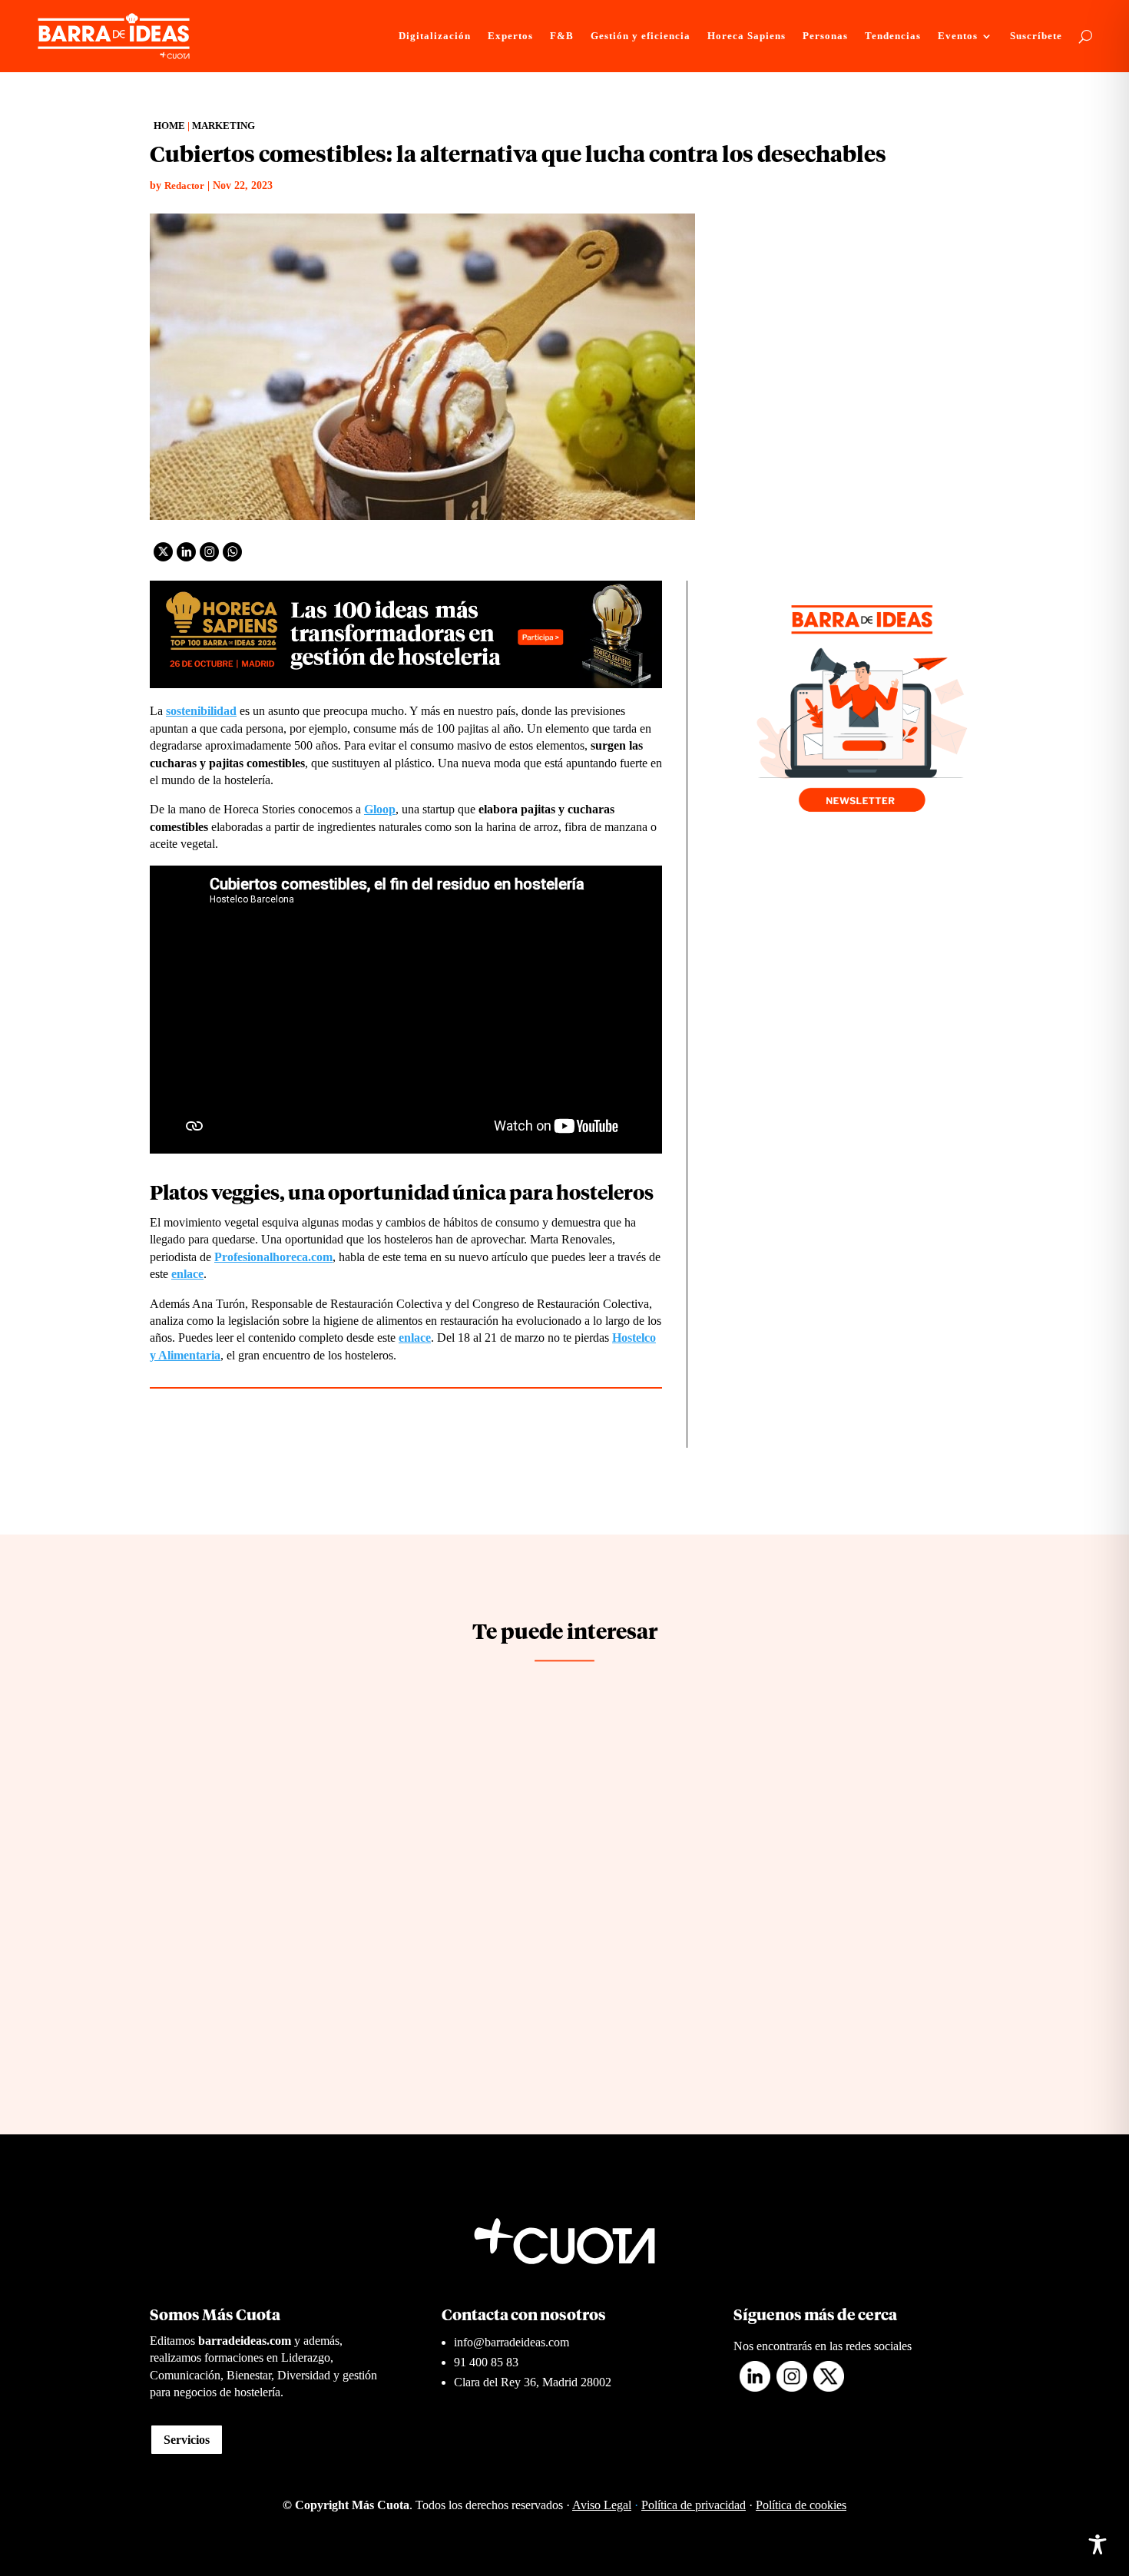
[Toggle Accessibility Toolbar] (1098, 2545)
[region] (200, 2455)
